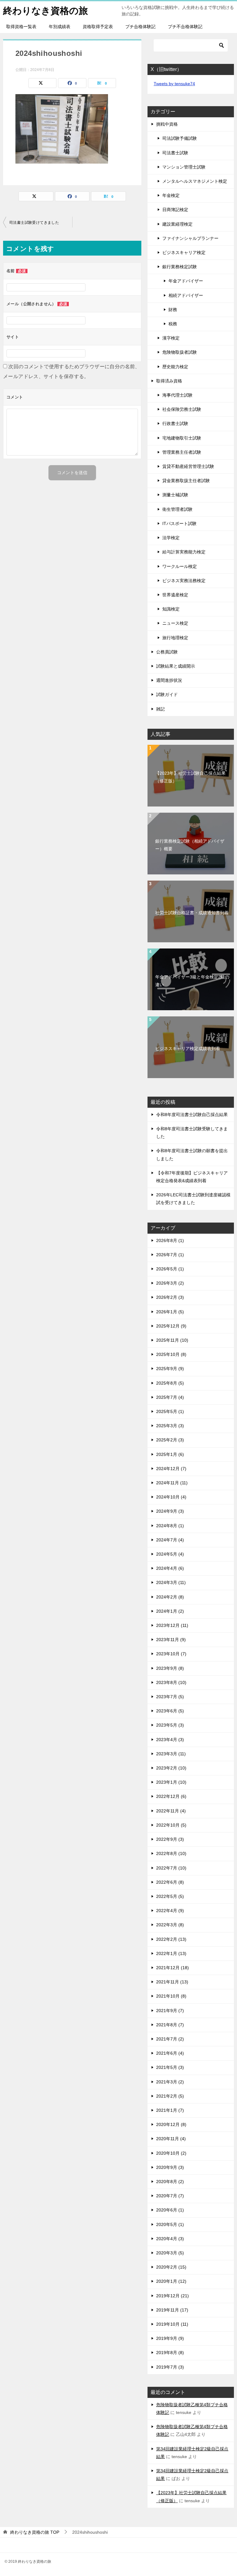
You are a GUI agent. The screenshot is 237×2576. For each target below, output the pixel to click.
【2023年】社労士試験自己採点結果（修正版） (190, 777)
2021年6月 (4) (170, 2053)
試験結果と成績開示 (176, 666)
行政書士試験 (175, 423)
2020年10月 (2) (171, 2153)
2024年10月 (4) (171, 1497)
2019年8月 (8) (170, 2353)
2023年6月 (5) (170, 1711)
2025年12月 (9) (171, 1326)
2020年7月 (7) (170, 2196)
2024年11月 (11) (172, 1483)
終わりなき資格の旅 (46, 11)
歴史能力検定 (175, 367)
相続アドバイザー (186, 295)
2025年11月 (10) (172, 1340)
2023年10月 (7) (171, 1654)
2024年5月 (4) (170, 1554)
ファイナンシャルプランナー (190, 238)
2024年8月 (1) (170, 1526)
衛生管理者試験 (177, 509)
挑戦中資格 (167, 124)
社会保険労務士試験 (182, 409)
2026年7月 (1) (170, 1255)
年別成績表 (60, 27)
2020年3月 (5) (170, 2253)
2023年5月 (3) (170, 1725)
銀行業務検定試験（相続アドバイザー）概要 (190, 845)
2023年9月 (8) (170, 1668)
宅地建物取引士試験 (182, 438)
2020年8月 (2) (170, 2182)
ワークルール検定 (180, 566)
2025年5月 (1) (170, 1411)
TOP (35, 2532)
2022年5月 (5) (170, 1896)
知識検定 (171, 609)
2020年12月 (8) (171, 2124)
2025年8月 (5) (170, 1383)
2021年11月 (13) (172, 1982)
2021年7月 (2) (170, 2039)
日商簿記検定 (175, 210)
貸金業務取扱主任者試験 (186, 481)
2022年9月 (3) (170, 1839)
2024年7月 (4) (170, 1540)
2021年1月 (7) (170, 2110)
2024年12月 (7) (171, 1469)
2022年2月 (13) (171, 1939)
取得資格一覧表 (21, 27)
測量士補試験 (175, 495)
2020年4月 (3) (170, 2239)
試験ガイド (167, 694)
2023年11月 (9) (171, 1640)
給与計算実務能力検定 (184, 552)
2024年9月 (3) (170, 1511)
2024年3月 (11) (171, 1582)
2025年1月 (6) (170, 1454)
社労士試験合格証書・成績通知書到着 (192, 913)
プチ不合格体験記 (185, 27)
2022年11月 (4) (171, 1811)
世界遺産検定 (175, 595)
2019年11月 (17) (172, 2310)
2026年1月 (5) (170, 1312)
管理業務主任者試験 (182, 452)
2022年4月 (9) (170, 1911)
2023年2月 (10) (171, 1768)
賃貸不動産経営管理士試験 (188, 466)
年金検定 (171, 195)
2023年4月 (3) (170, 1740)
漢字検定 (171, 338)
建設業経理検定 (177, 224)
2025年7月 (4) (170, 1397)
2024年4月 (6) (170, 1568)
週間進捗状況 (169, 680)
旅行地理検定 (175, 638)
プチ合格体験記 (140, 27)
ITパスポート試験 (179, 523)
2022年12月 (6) (171, 1796)
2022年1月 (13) (171, 1953)
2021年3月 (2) (170, 2082)
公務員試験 (167, 652)
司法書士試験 (175, 153)
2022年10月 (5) (171, 1825)
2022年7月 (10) (171, 1868)
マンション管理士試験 (184, 167)
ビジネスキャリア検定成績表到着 (188, 1048)
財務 (173, 310)
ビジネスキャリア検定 (184, 252)
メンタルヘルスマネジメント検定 (195, 181)
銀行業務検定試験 (180, 267)
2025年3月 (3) (170, 1426)
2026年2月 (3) (170, 1297)
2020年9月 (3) (170, 2167)
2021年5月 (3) (170, 2067)
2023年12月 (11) (172, 1625)
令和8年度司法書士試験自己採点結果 (192, 1115)
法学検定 (171, 538)
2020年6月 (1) (170, 2210)
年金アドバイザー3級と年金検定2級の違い (192, 981)
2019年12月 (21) (173, 2296)
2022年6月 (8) (170, 1882)
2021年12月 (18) (173, 1968)
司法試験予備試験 (180, 138)
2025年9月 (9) (170, 1369)
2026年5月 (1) (170, 1269)
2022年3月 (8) (170, 1925)
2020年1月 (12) (171, 2281)
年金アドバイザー (186, 281)
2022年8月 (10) (171, 1853)
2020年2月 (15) (171, 2267)
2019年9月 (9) (170, 2338)
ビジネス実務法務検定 (184, 581)
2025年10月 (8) (171, 1354)
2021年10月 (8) (171, 1996)
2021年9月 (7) (170, 2011)
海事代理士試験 (177, 395)
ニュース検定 (175, 623)
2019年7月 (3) (170, 2367)
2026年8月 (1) (170, 1240)
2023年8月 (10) (171, 1682)
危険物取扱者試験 (180, 352)
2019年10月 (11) (172, 2324)
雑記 (160, 709)
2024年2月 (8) (170, 1597)
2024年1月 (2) (170, 1611)
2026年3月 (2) (170, 1283)
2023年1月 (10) (171, 1782)
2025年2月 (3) (170, 1440)
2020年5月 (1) (170, 2224)
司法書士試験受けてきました (34, 223)
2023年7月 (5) (170, 1697)
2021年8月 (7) (170, 2025)
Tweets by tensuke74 (174, 84)
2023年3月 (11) (171, 1754)
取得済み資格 (169, 381)
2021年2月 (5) (170, 2096)
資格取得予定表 (98, 27)
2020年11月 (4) (171, 2139)
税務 (173, 324)
